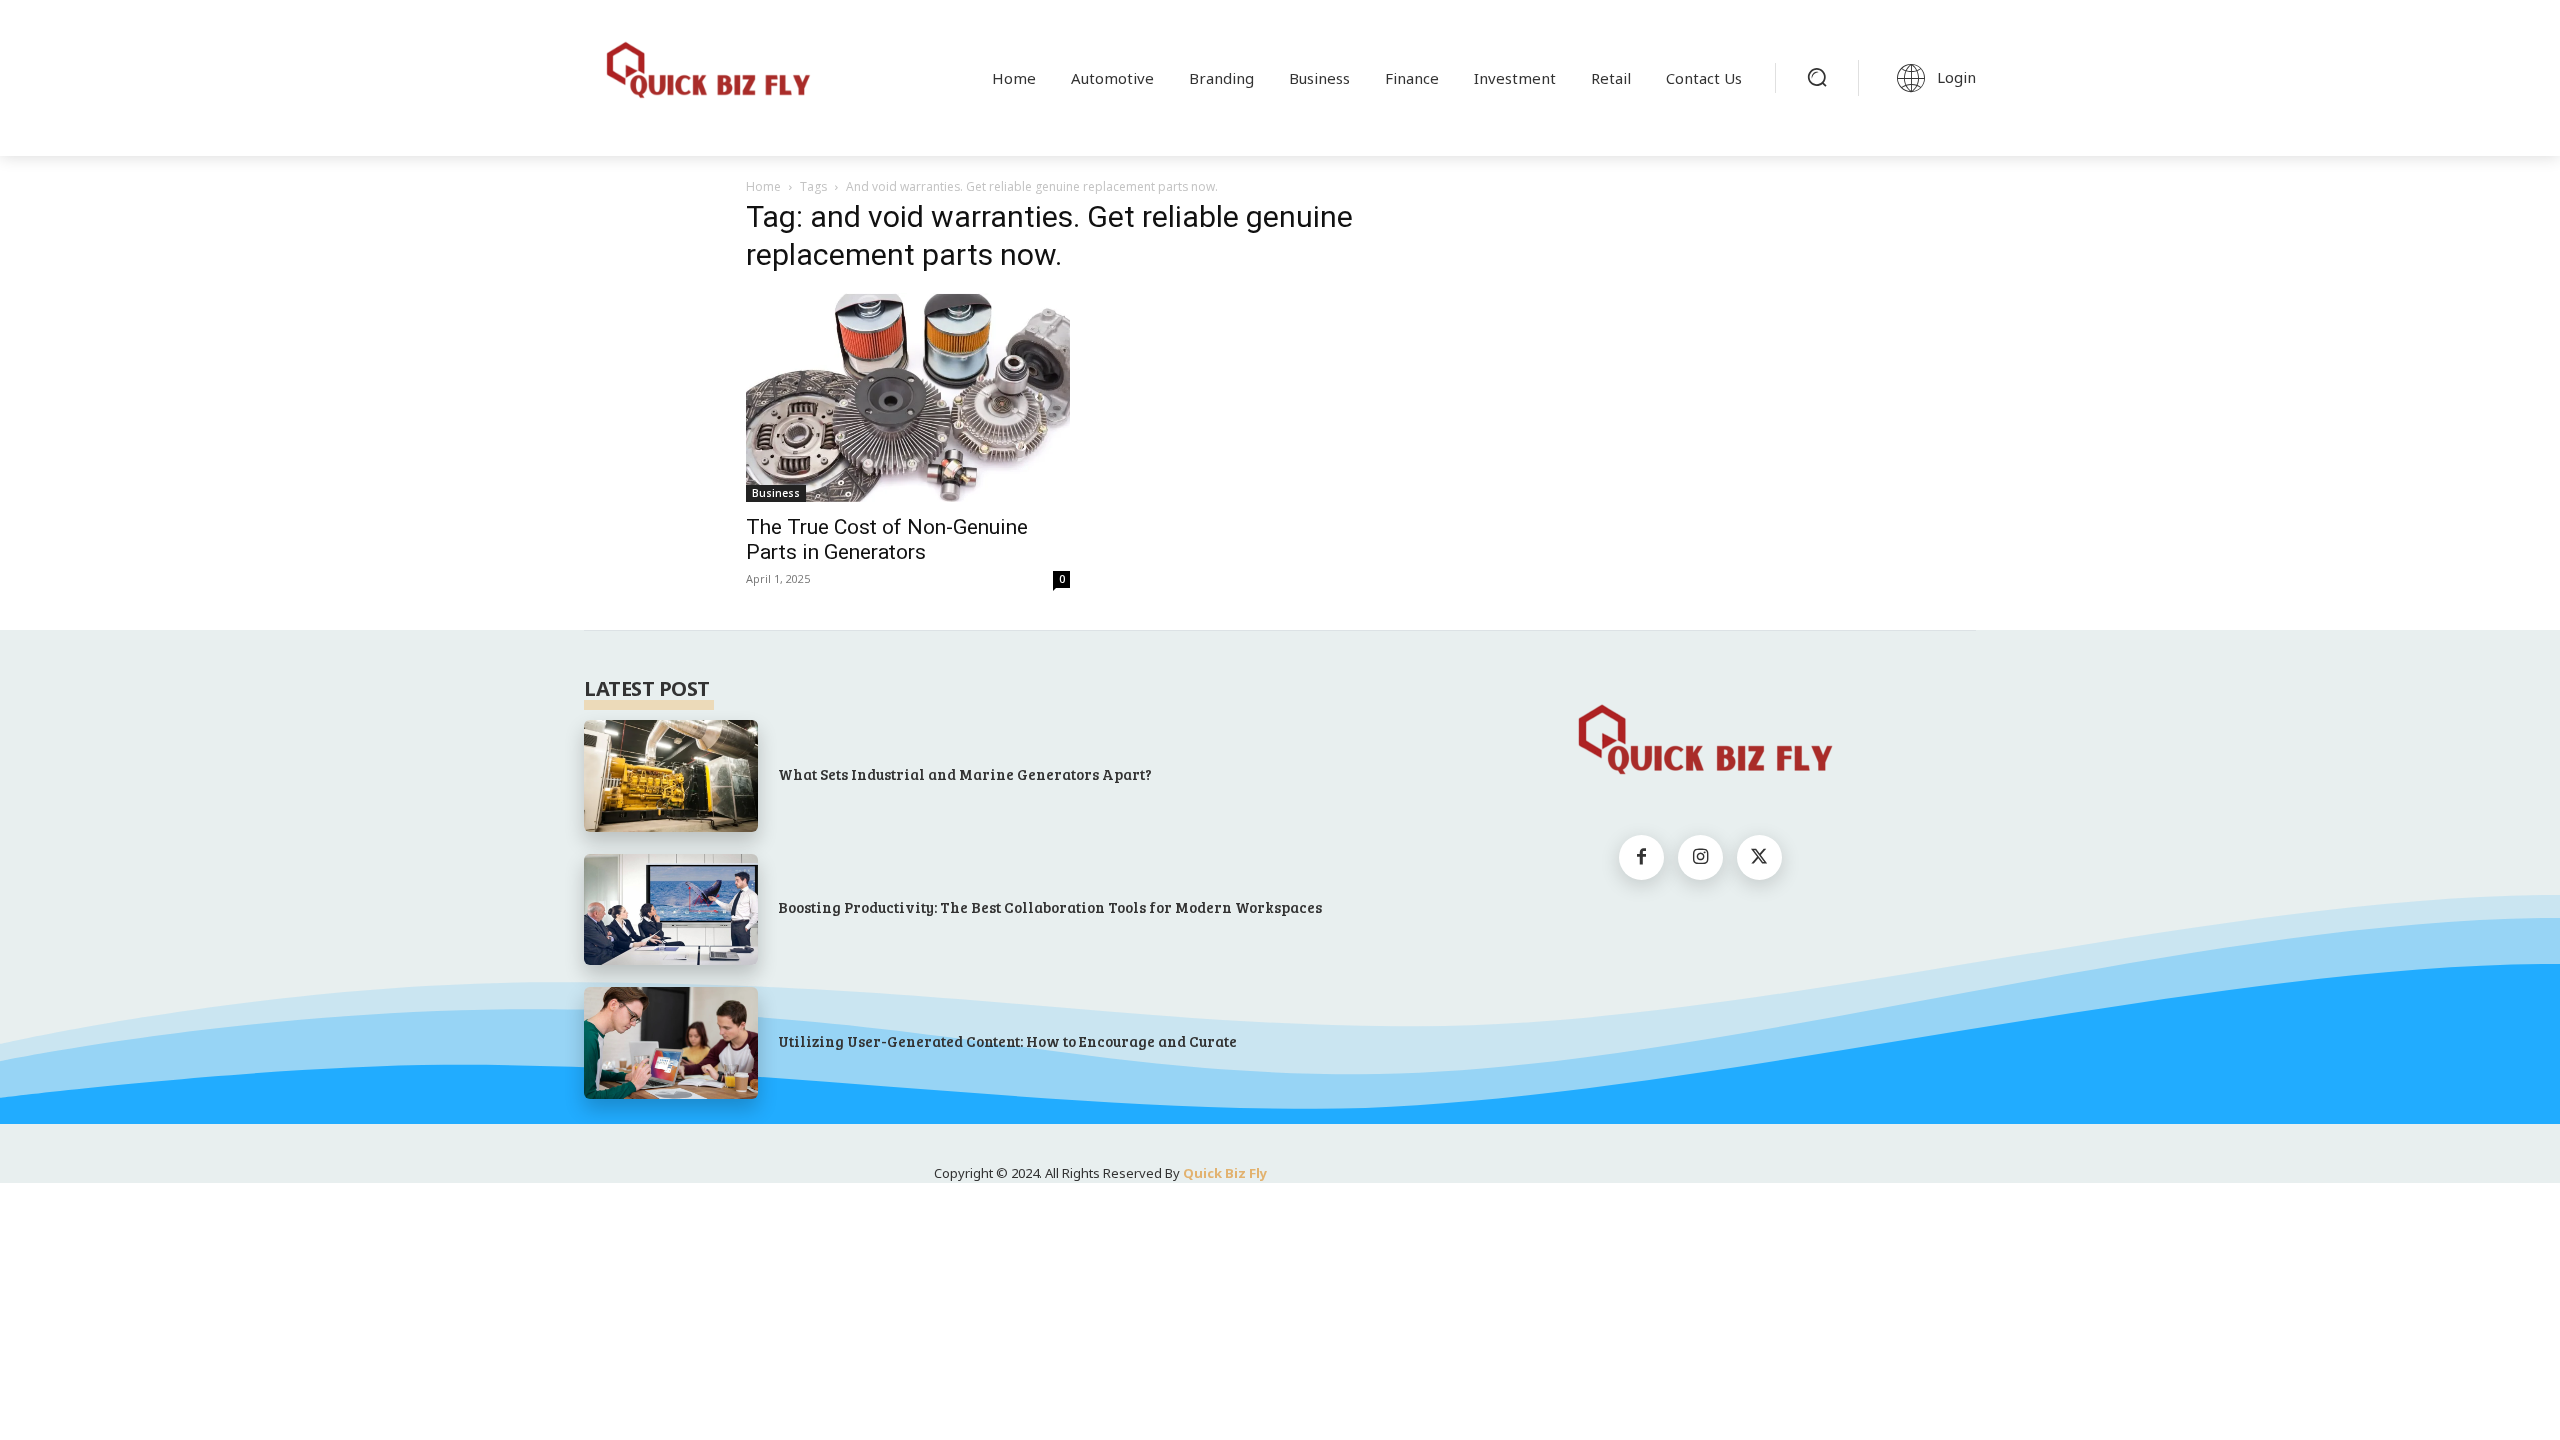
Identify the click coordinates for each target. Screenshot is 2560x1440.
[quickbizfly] (704, 74)
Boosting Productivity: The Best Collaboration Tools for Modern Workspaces (1050, 907)
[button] (1817, 77)
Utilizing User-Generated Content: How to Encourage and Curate (1007, 1041)
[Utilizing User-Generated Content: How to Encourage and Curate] (671, 1043)
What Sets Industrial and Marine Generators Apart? (965, 774)
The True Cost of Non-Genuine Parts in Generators (887, 539)
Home (763, 186)
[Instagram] (1700, 857)
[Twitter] (1759, 857)
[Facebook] (1641, 857)
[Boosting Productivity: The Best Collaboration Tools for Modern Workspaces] (671, 910)
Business (776, 493)
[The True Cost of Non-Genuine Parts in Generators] (908, 398)
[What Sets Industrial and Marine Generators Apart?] (671, 776)
